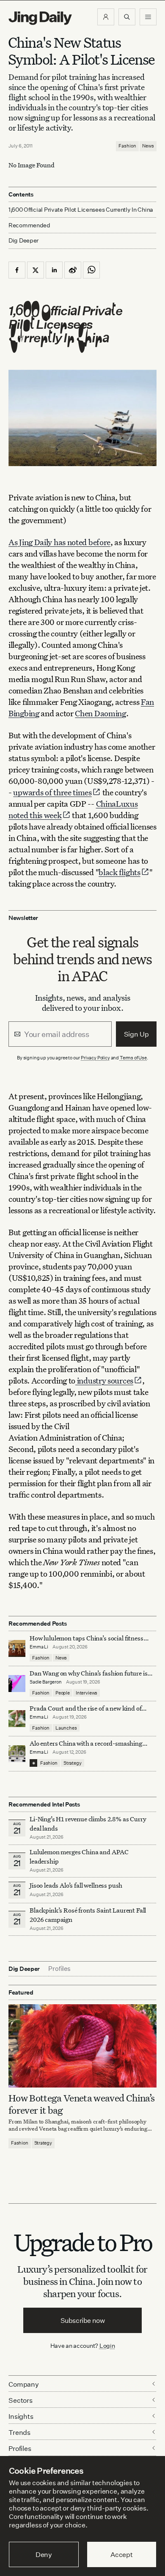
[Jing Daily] (40, 18)
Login (107, 2345)
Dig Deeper (23, 240)
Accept (122, 2554)
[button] (106, 17)
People (63, 1693)
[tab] (59, 1969)
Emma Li (39, 1647)
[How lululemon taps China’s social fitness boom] (17, 1648)
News (148, 146)
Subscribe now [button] (83, 2320)
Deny (44, 2554)
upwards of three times (52, 792)
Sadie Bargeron (46, 1682)
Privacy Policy (95, 1058)
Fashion (127, 146)
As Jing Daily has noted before (59, 542)
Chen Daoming (100, 713)
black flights (119, 872)
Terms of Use (133, 1058)
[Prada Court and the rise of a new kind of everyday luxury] (17, 1719)
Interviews (87, 1693)
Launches (66, 1728)
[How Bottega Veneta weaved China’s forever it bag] (82, 2046)
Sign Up (136, 1034)
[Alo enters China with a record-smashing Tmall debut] (17, 1754)
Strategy (73, 1763)
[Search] (127, 17)
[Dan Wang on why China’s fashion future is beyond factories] (17, 1684)
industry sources (104, 1380)
